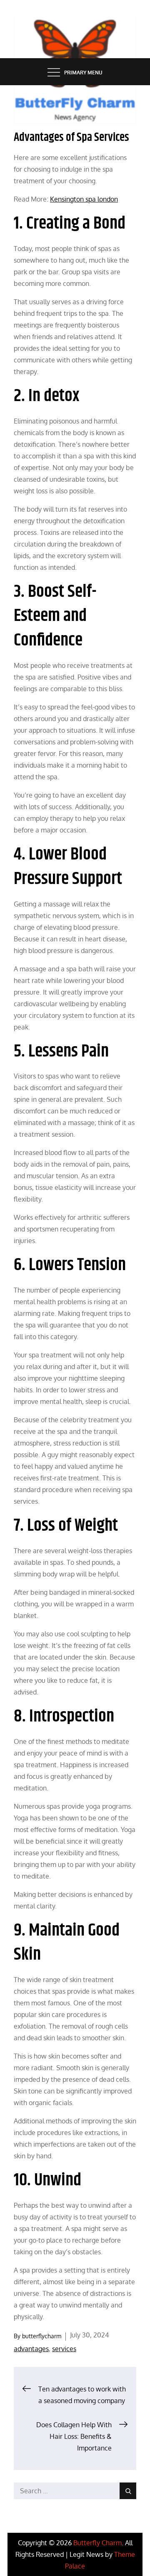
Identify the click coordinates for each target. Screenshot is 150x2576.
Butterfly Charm (97, 2543)
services (64, 2349)
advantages (31, 2349)
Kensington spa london (84, 199)
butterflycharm (42, 2336)
